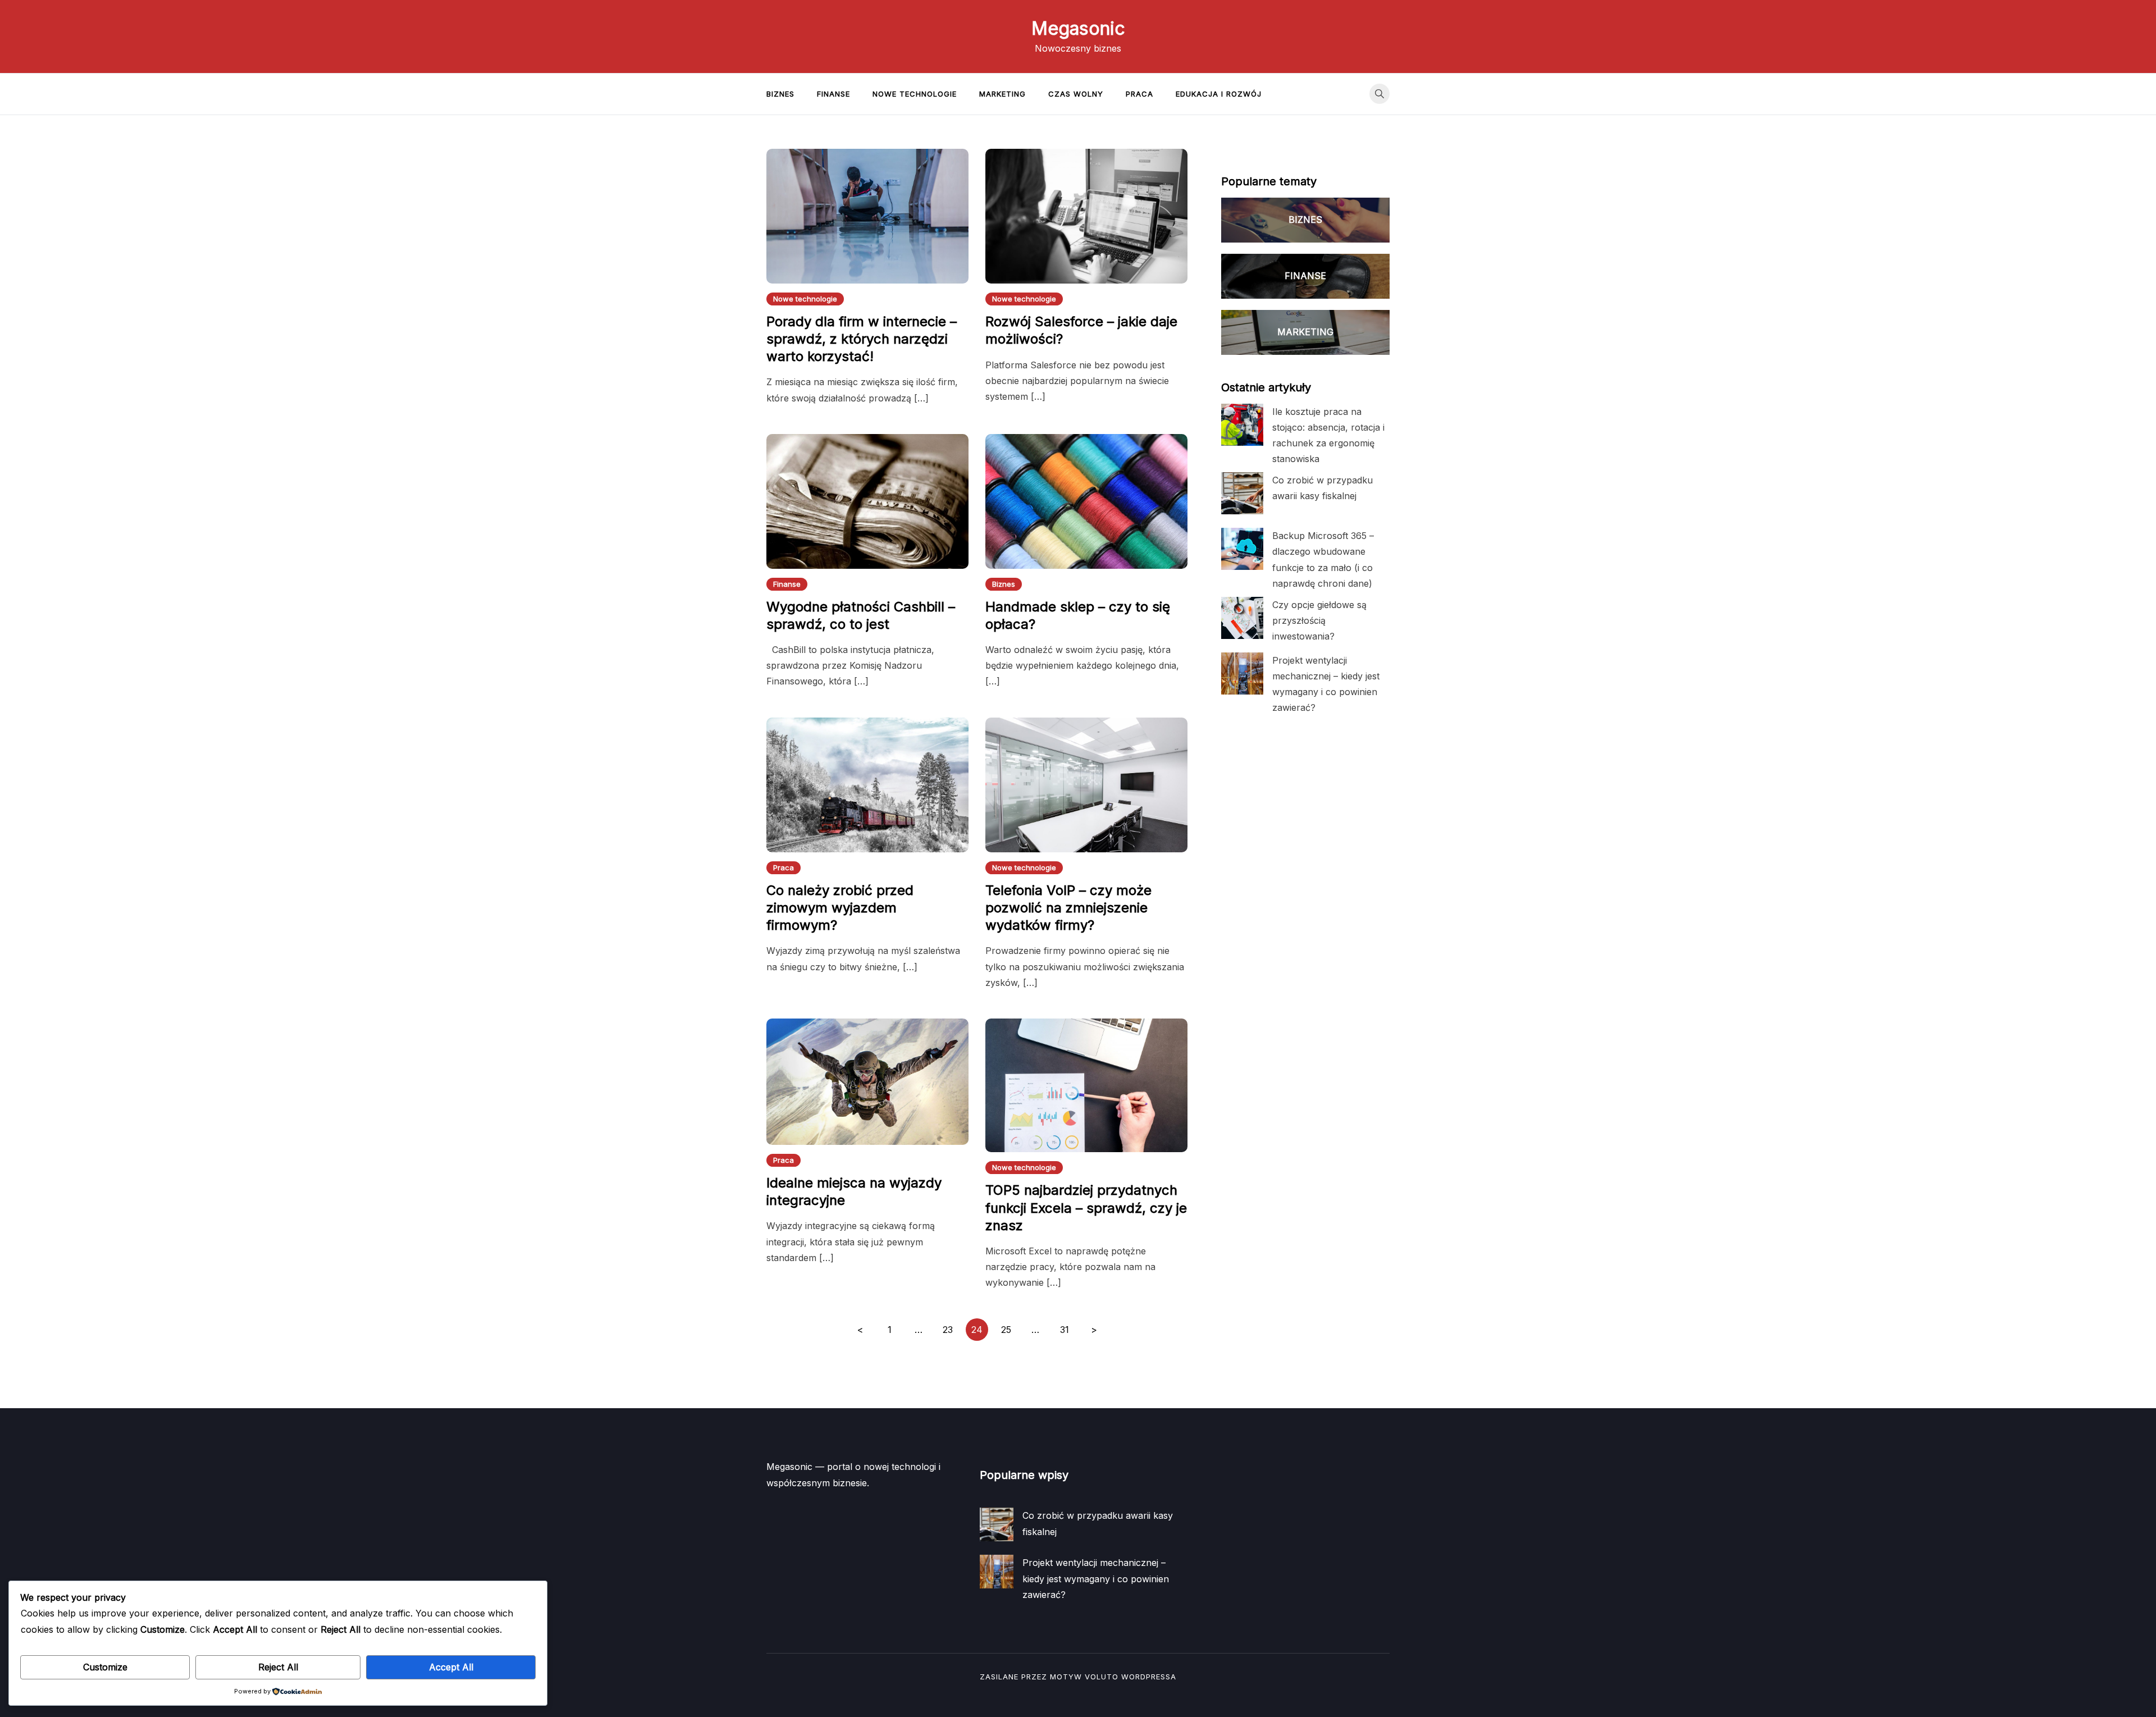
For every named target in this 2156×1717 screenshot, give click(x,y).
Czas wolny (1076, 94)
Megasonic (1078, 28)
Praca (1139, 94)
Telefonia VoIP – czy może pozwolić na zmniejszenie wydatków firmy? (1068, 908)
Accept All (451, 1667)
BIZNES (1305, 220)
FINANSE (1305, 276)
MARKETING (1305, 332)
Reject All (278, 1667)
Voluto (1102, 1677)
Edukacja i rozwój (1219, 94)
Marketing (1002, 94)
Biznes (780, 94)
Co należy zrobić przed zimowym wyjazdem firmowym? (840, 908)
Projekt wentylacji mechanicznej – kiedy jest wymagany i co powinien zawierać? (1096, 1578)
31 (1065, 1330)
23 (948, 1330)
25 (1006, 1330)
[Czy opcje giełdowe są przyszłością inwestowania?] (1242, 618)
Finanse (833, 94)
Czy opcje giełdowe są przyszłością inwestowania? (1319, 620)
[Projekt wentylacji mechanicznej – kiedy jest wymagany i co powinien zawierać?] (1242, 673)
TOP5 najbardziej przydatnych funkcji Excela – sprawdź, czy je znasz (1086, 1207)
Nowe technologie (915, 94)
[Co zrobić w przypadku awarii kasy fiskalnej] (1242, 493)
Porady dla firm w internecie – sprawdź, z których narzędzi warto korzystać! (862, 339)
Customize (105, 1667)
